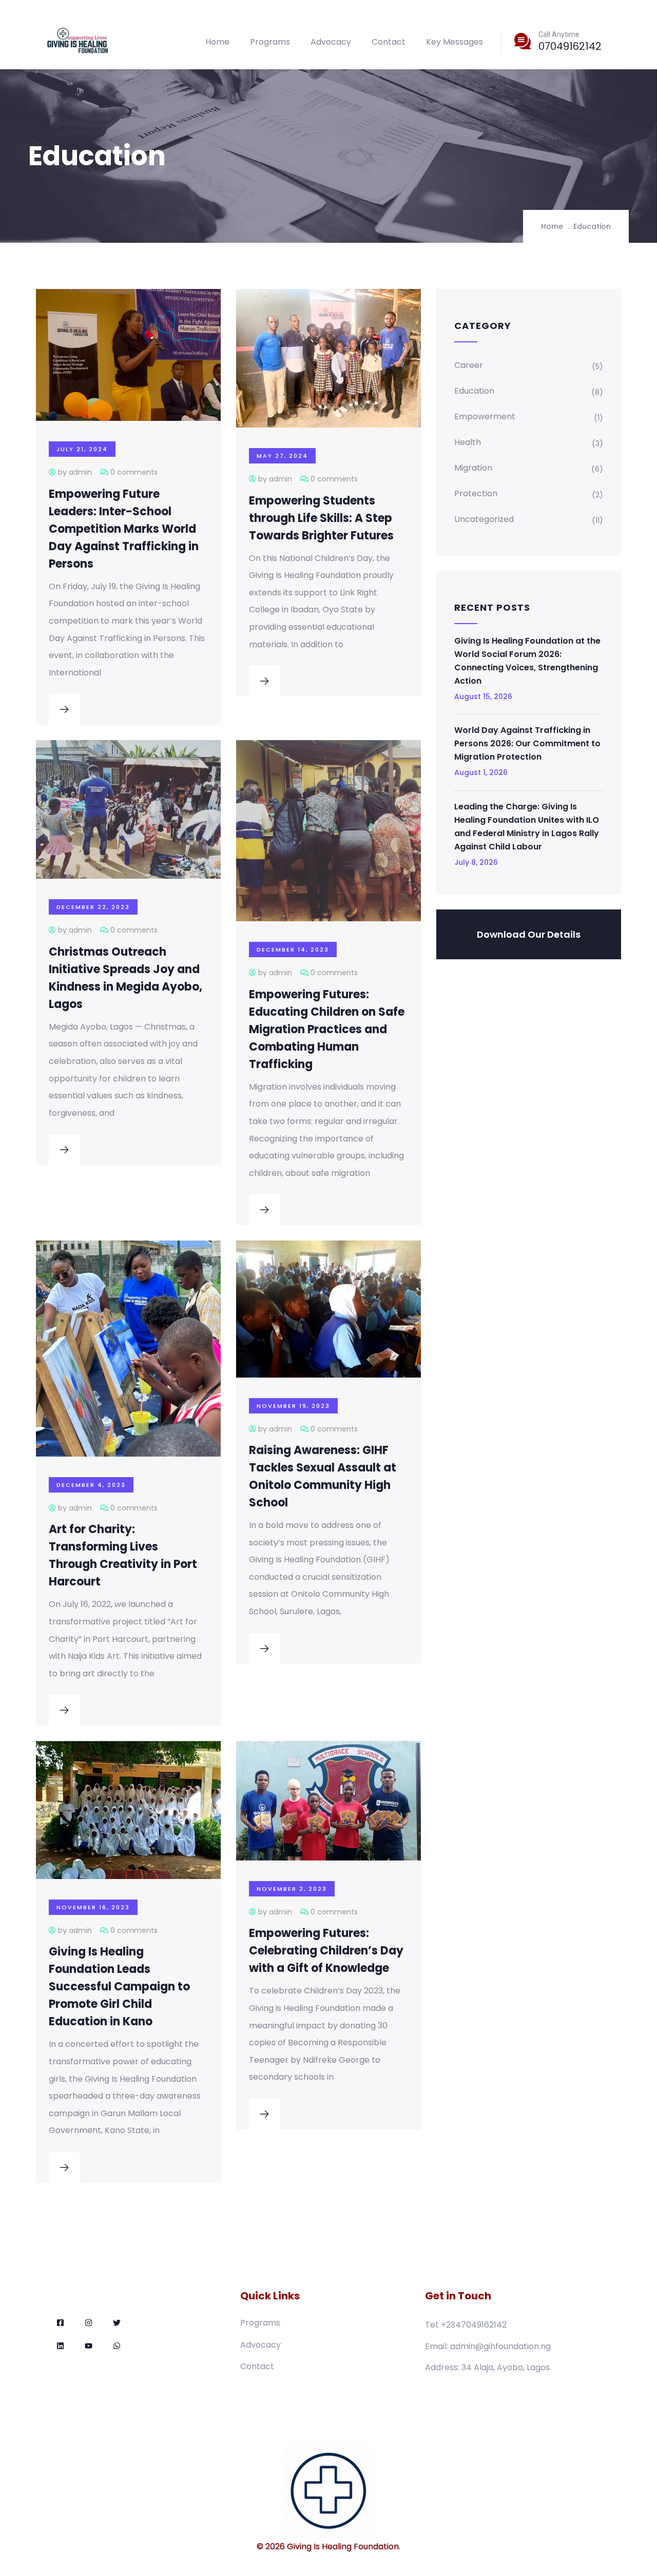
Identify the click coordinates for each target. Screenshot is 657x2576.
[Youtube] (89, 2346)
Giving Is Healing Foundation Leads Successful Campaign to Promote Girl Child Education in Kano (119, 1987)
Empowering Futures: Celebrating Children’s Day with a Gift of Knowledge (326, 1951)
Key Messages (455, 42)
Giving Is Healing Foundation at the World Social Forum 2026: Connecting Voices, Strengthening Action (527, 661)
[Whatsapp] (117, 2346)
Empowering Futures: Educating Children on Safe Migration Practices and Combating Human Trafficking (327, 1029)
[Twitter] (117, 2323)
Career (469, 365)
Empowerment (485, 417)
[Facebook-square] (60, 2323)
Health (468, 442)
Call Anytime (559, 34)
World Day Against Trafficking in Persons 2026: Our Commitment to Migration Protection (527, 743)
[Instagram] (89, 2323)
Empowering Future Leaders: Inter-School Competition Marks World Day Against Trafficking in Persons (124, 529)
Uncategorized (484, 519)
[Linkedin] (60, 2346)
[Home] (78, 42)
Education (474, 391)
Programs (270, 42)
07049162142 (570, 46)
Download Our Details (529, 934)
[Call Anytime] (523, 41)
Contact (389, 42)
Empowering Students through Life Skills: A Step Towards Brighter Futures (321, 518)
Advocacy (331, 42)
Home (217, 42)
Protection (476, 493)
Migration (473, 468)
